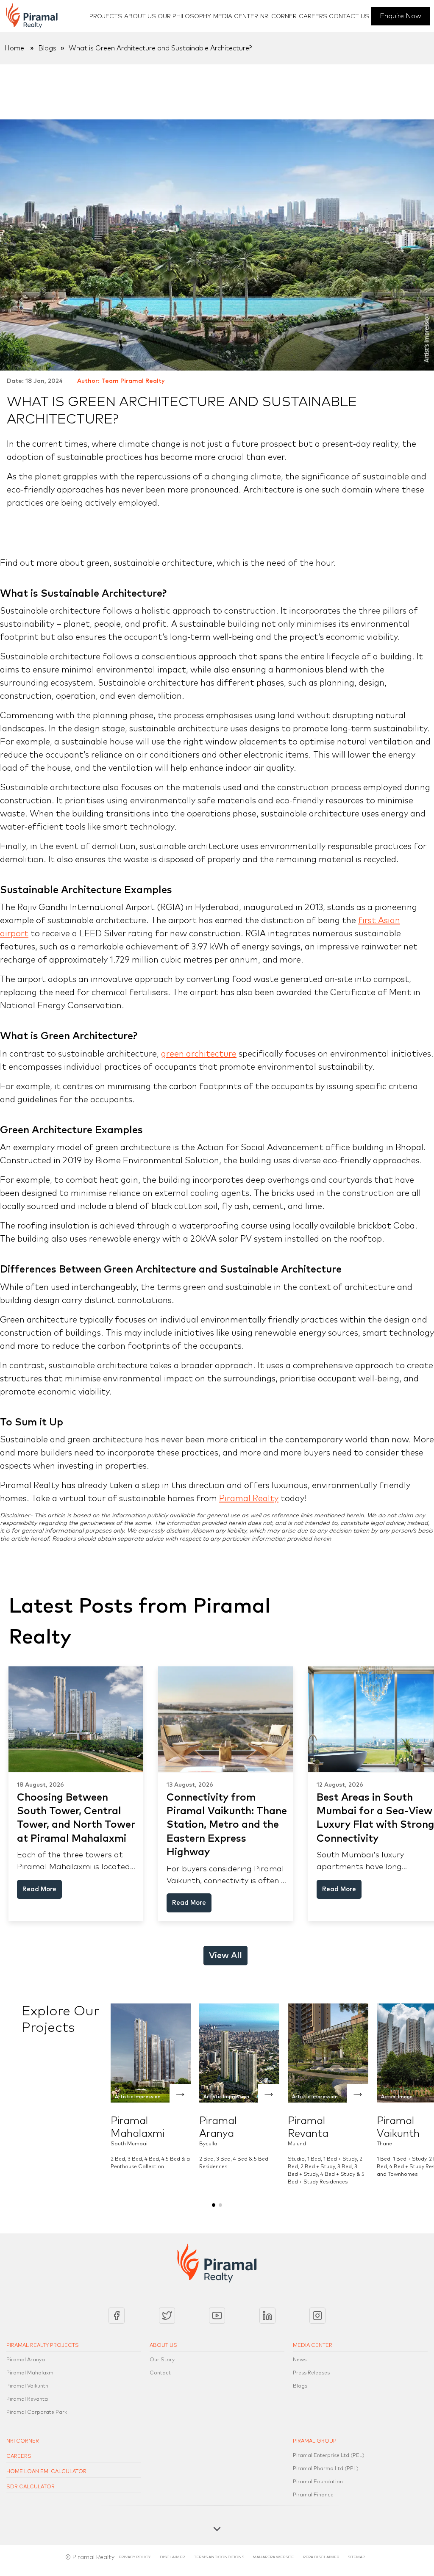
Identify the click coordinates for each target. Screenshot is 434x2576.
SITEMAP (356, 2557)
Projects (106, 17)
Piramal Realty (249, 1499)
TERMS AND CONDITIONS (219, 2557)
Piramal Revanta (27, 2399)
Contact (160, 2373)
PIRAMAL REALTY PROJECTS (43, 2346)
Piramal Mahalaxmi (31, 2373)
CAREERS (19, 2457)
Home (14, 48)
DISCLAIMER (173, 2557)
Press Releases (311, 2373)
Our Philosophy (184, 17)
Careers (313, 17)
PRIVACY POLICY (135, 2557)
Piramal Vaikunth (27, 2386)
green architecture (199, 1054)
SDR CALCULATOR (31, 2487)
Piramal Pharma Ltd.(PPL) (326, 2469)
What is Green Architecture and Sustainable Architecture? (160, 48)
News (300, 2360)
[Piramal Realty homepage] (32, 16)
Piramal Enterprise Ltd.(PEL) (329, 2456)
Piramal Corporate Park (37, 2413)
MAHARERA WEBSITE (273, 2557)
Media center (236, 17)
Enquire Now (401, 16)
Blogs (47, 48)
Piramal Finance (313, 2495)
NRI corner (278, 17)
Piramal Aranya (26, 2360)
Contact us (349, 17)
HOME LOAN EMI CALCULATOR (46, 2472)
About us (140, 17)
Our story (162, 2360)
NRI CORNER (23, 2441)
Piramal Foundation (318, 2482)
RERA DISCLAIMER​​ (321, 2557)
